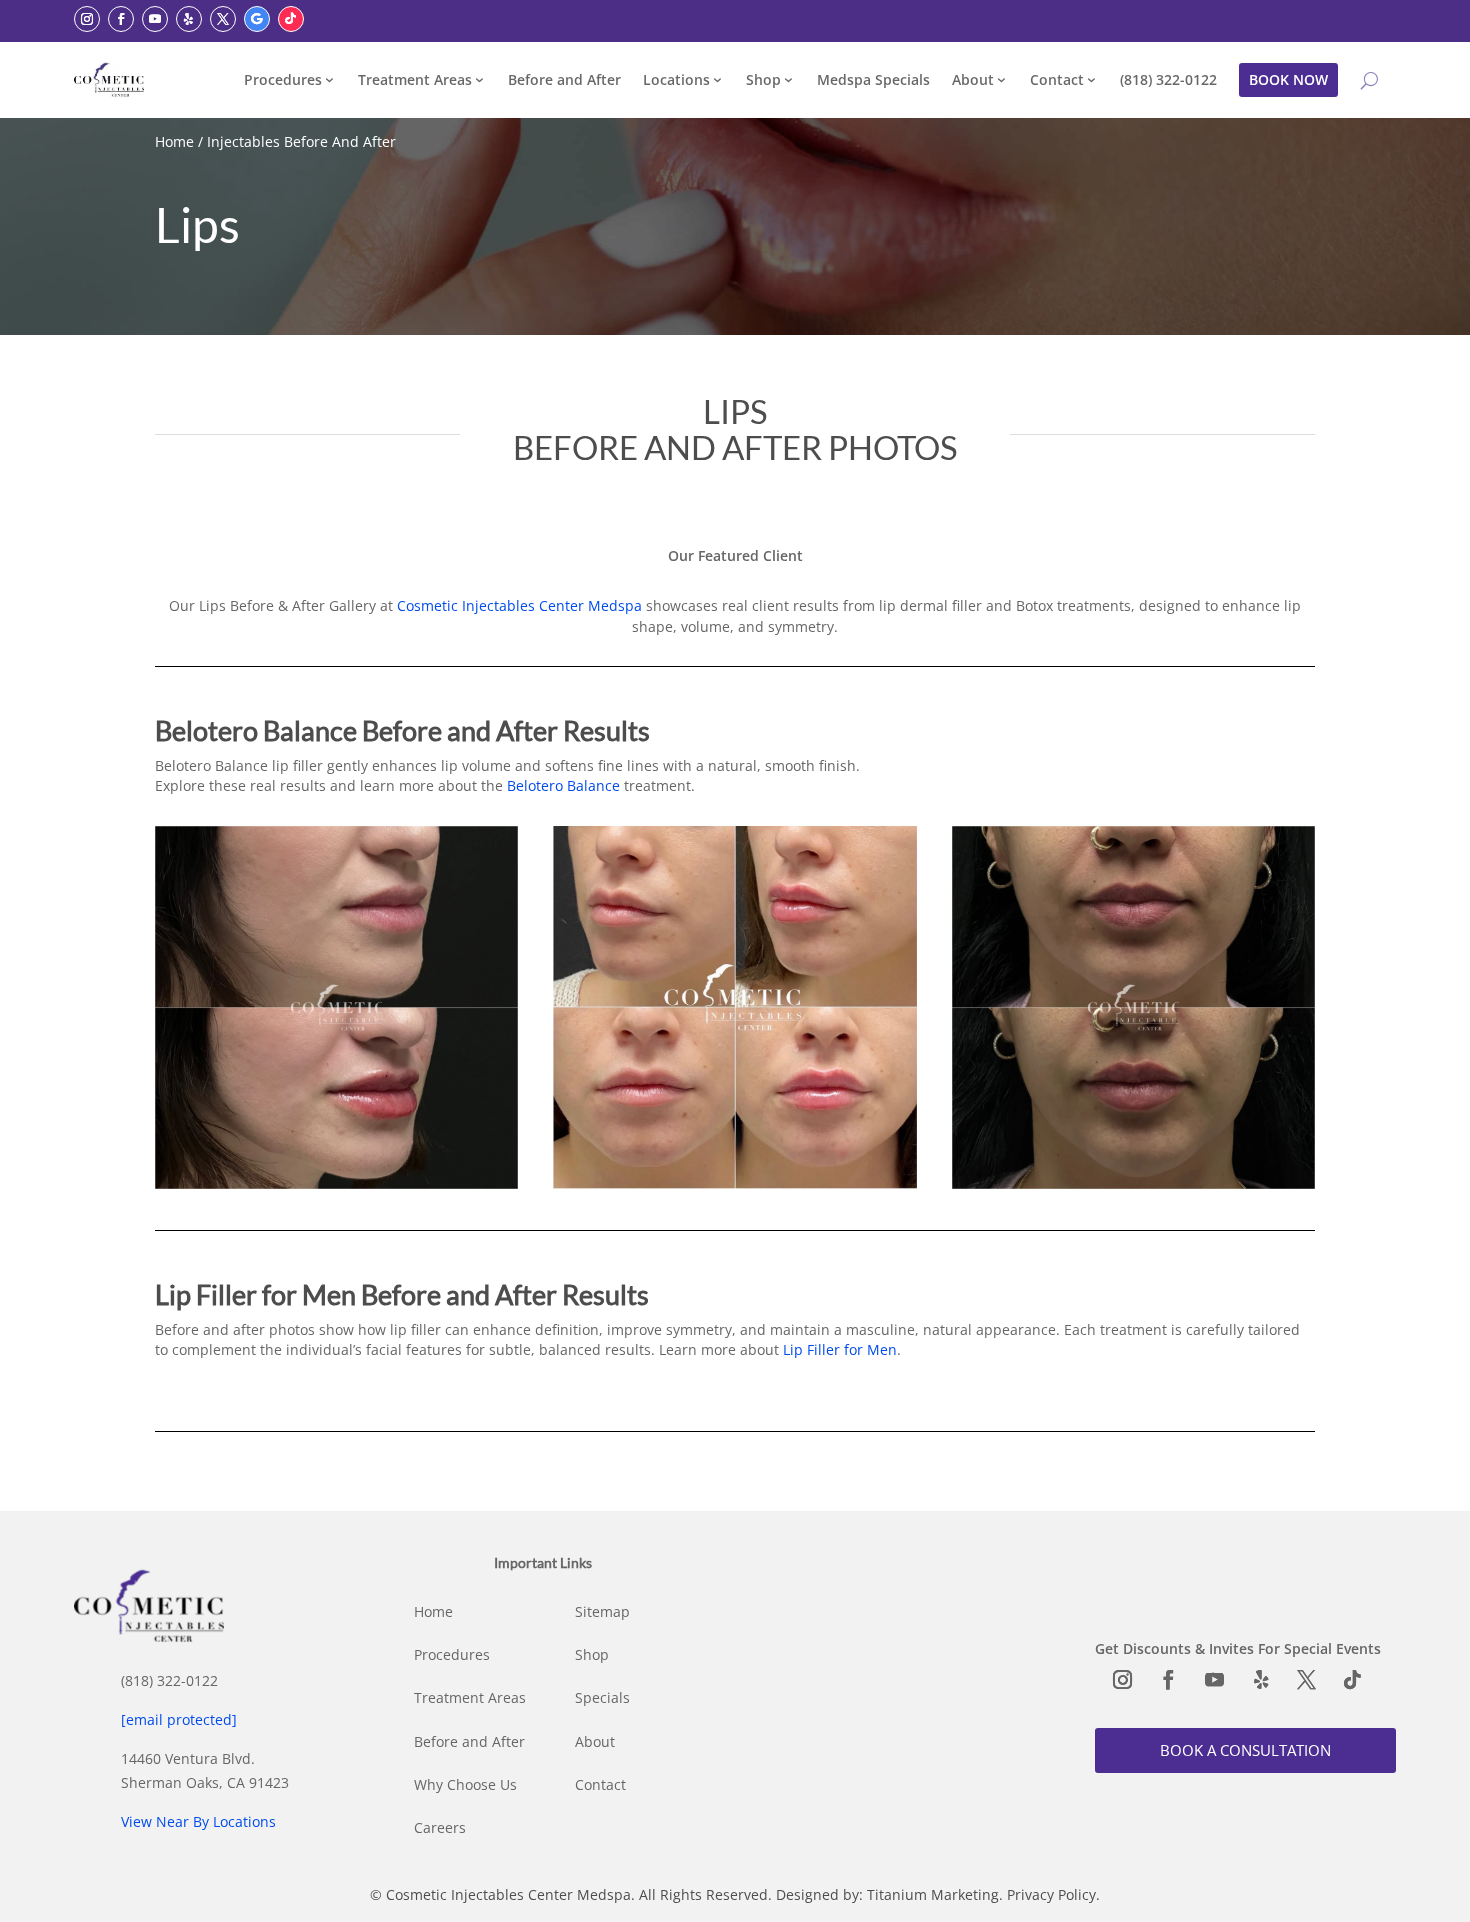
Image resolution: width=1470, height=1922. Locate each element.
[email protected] (179, 1719)
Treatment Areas (415, 79)
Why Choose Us (465, 1784)
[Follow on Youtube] (155, 19)
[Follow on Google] (257, 19)
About (973, 79)
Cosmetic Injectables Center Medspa (519, 605)
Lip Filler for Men (840, 1349)
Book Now (1288, 79)
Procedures (283, 79)
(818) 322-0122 (1168, 79)
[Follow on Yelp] (189, 19)
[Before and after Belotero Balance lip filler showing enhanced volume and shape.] (336, 1183)
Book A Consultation (1245, 1750)
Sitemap (602, 1611)
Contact (1057, 79)
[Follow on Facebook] (121, 19)
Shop (763, 79)
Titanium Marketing (933, 1894)
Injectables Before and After (301, 141)
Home (174, 141)
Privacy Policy (1051, 1894)
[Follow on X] (223, 19)
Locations (676, 79)
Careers (440, 1827)
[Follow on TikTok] (291, 19)
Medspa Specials (873, 79)
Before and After (564, 79)
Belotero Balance (563, 785)
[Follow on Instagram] (87, 19)
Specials (602, 1697)
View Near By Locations (198, 1821)
